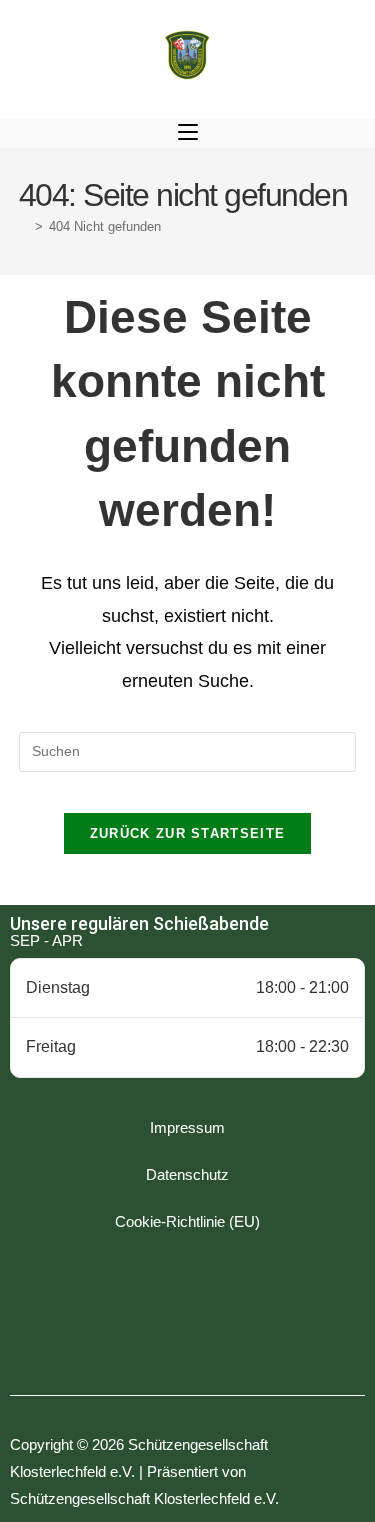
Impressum (187, 1127)
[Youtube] (243, 1335)
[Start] (24, 226)
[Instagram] (188, 1335)
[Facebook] (133, 1335)
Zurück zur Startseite (187, 833)
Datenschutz (187, 1174)
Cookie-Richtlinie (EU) (187, 1221)
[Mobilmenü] (188, 133)
